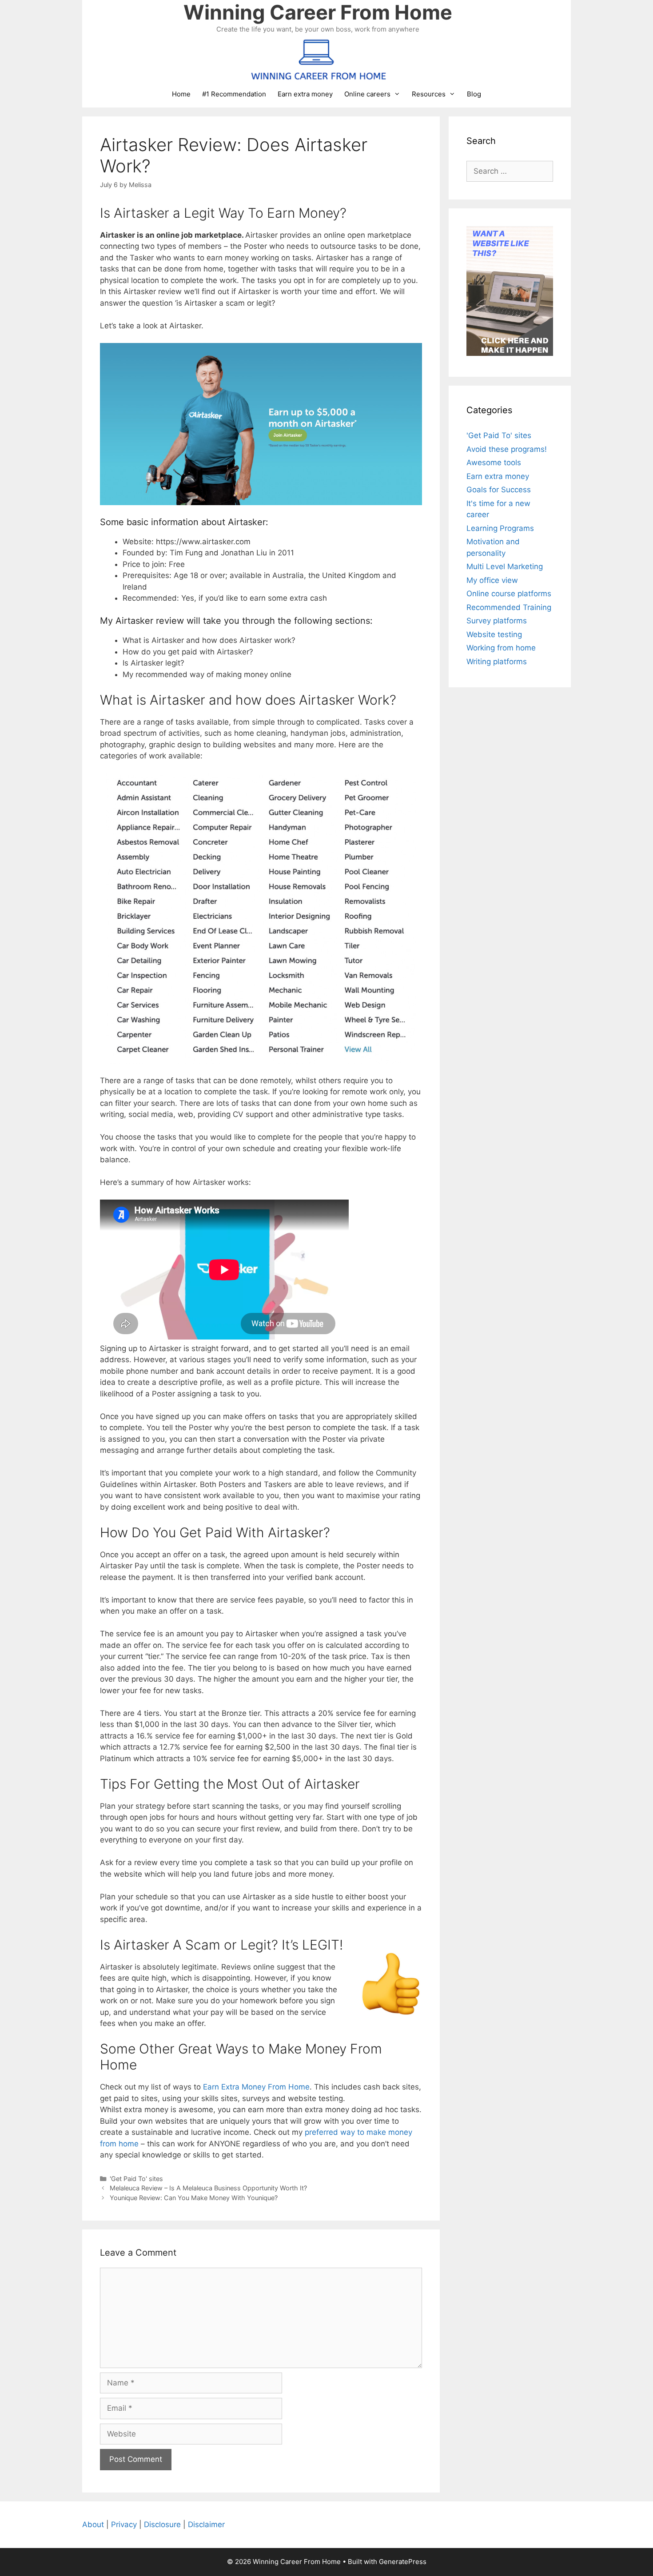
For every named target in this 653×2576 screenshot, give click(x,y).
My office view (492, 580)
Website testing (494, 634)
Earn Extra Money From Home (256, 2087)
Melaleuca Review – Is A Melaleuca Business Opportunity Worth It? (208, 2188)
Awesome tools (494, 463)
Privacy (124, 2524)
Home (181, 94)
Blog (474, 94)
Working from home (501, 648)
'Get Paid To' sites (136, 2179)
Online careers (367, 94)
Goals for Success (499, 490)
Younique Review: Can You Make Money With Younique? (194, 2198)
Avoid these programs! (507, 449)
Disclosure (162, 2524)
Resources (429, 94)
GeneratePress (403, 2562)
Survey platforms (497, 621)
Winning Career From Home (318, 12)
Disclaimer (206, 2524)
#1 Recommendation (234, 94)
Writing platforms (497, 662)
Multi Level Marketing (505, 566)
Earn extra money (305, 94)
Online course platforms (509, 594)
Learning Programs (500, 528)
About (93, 2524)
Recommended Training (509, 607)
